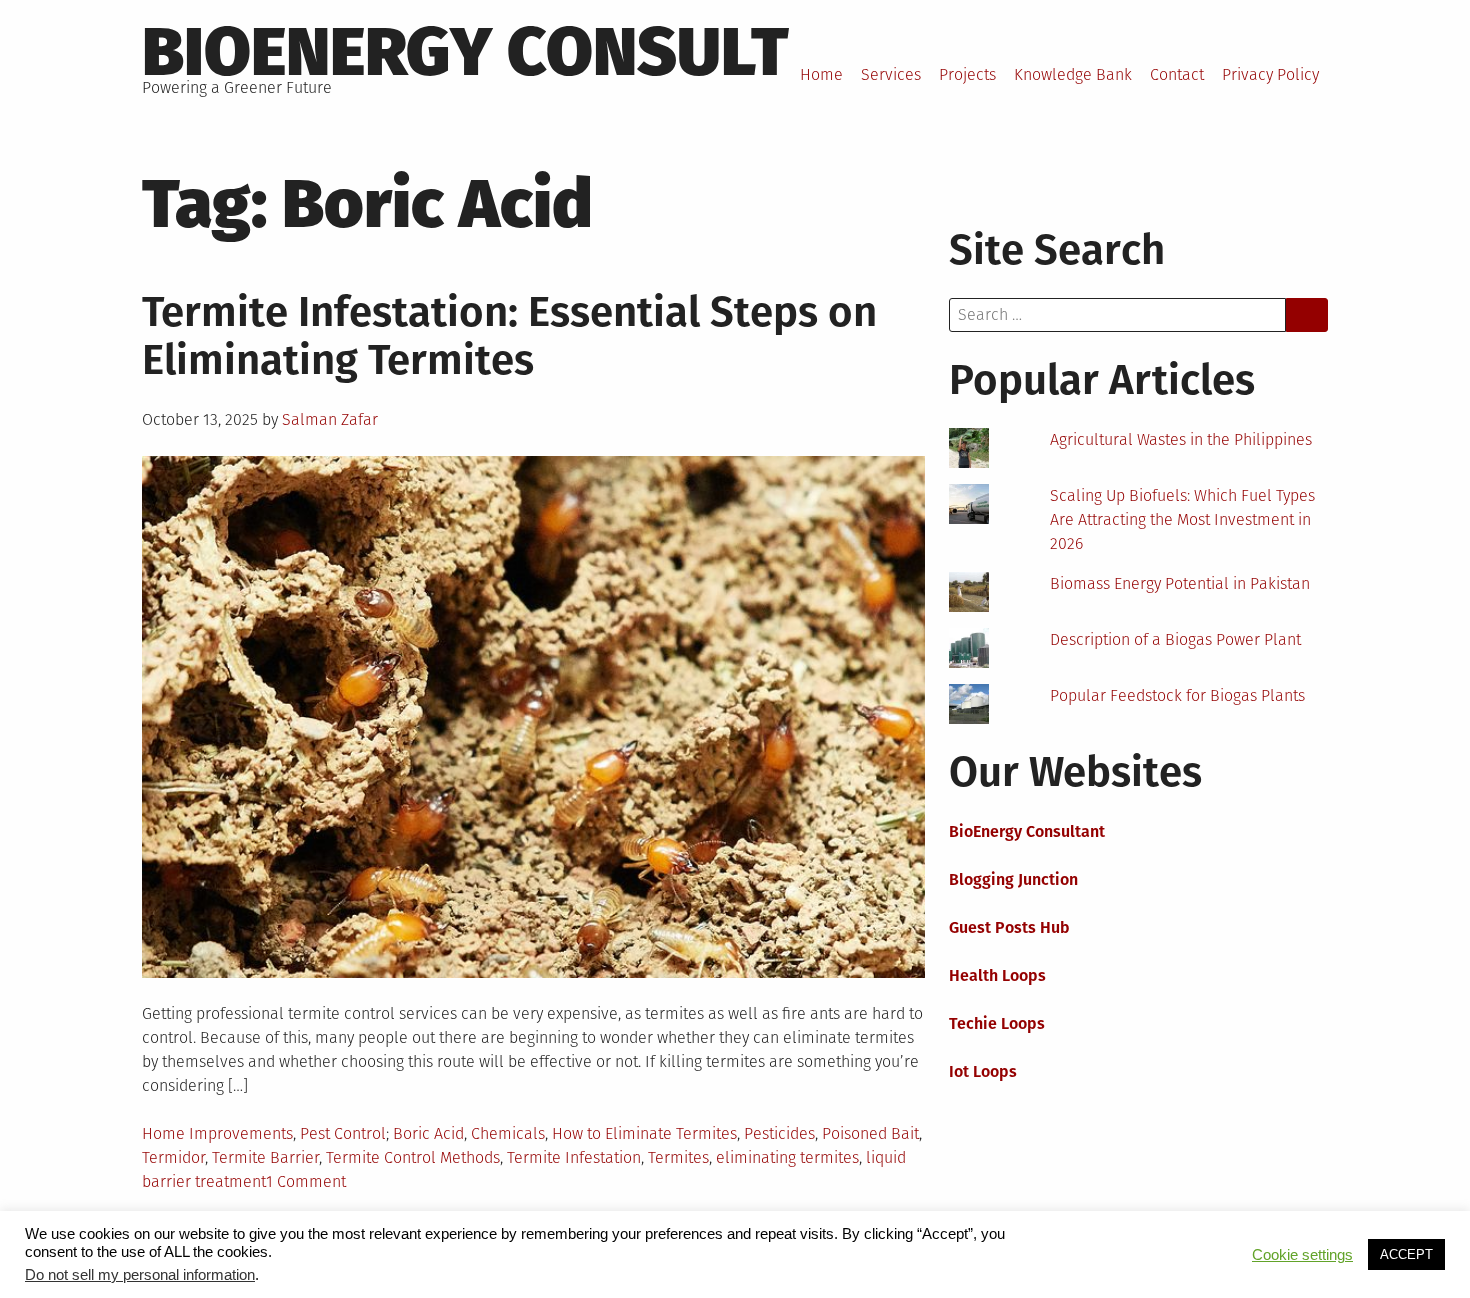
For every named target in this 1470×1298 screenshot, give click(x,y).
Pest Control (343, 1133)
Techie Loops (997, 1023)
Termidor (173, 1157)
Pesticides (779, 1133)
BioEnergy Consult (465, 52)
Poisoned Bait (870, 1133)
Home (821, 74)
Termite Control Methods (413, 1157)
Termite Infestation (574, 1157)
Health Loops (997, 975)
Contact (1177, 74)
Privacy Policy (1270, 74)
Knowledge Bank (1073, 74)
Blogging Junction (1013, 879)
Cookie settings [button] (1302, 1255)
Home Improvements (217, 1133)
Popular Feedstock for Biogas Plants (1177, 695)
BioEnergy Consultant (1027, 831)
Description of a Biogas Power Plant (1175, 639)
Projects (967, 74)
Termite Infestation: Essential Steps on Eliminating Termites (509, 336)
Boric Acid (428, 1133)
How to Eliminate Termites (644, 1133)
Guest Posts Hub (1009, 927)
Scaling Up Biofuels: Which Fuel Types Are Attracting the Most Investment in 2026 (1182, 519)
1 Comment (306, 1181)
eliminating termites (787, 1157)
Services (891, 74)
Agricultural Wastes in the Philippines (1181, 439)
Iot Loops (983, 1071)
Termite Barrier (265, 1157)
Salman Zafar (330, 419)
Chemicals (508, 1133)
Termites (678, 1157)
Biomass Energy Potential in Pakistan (1180, 583)
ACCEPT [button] (1406, 1254)
